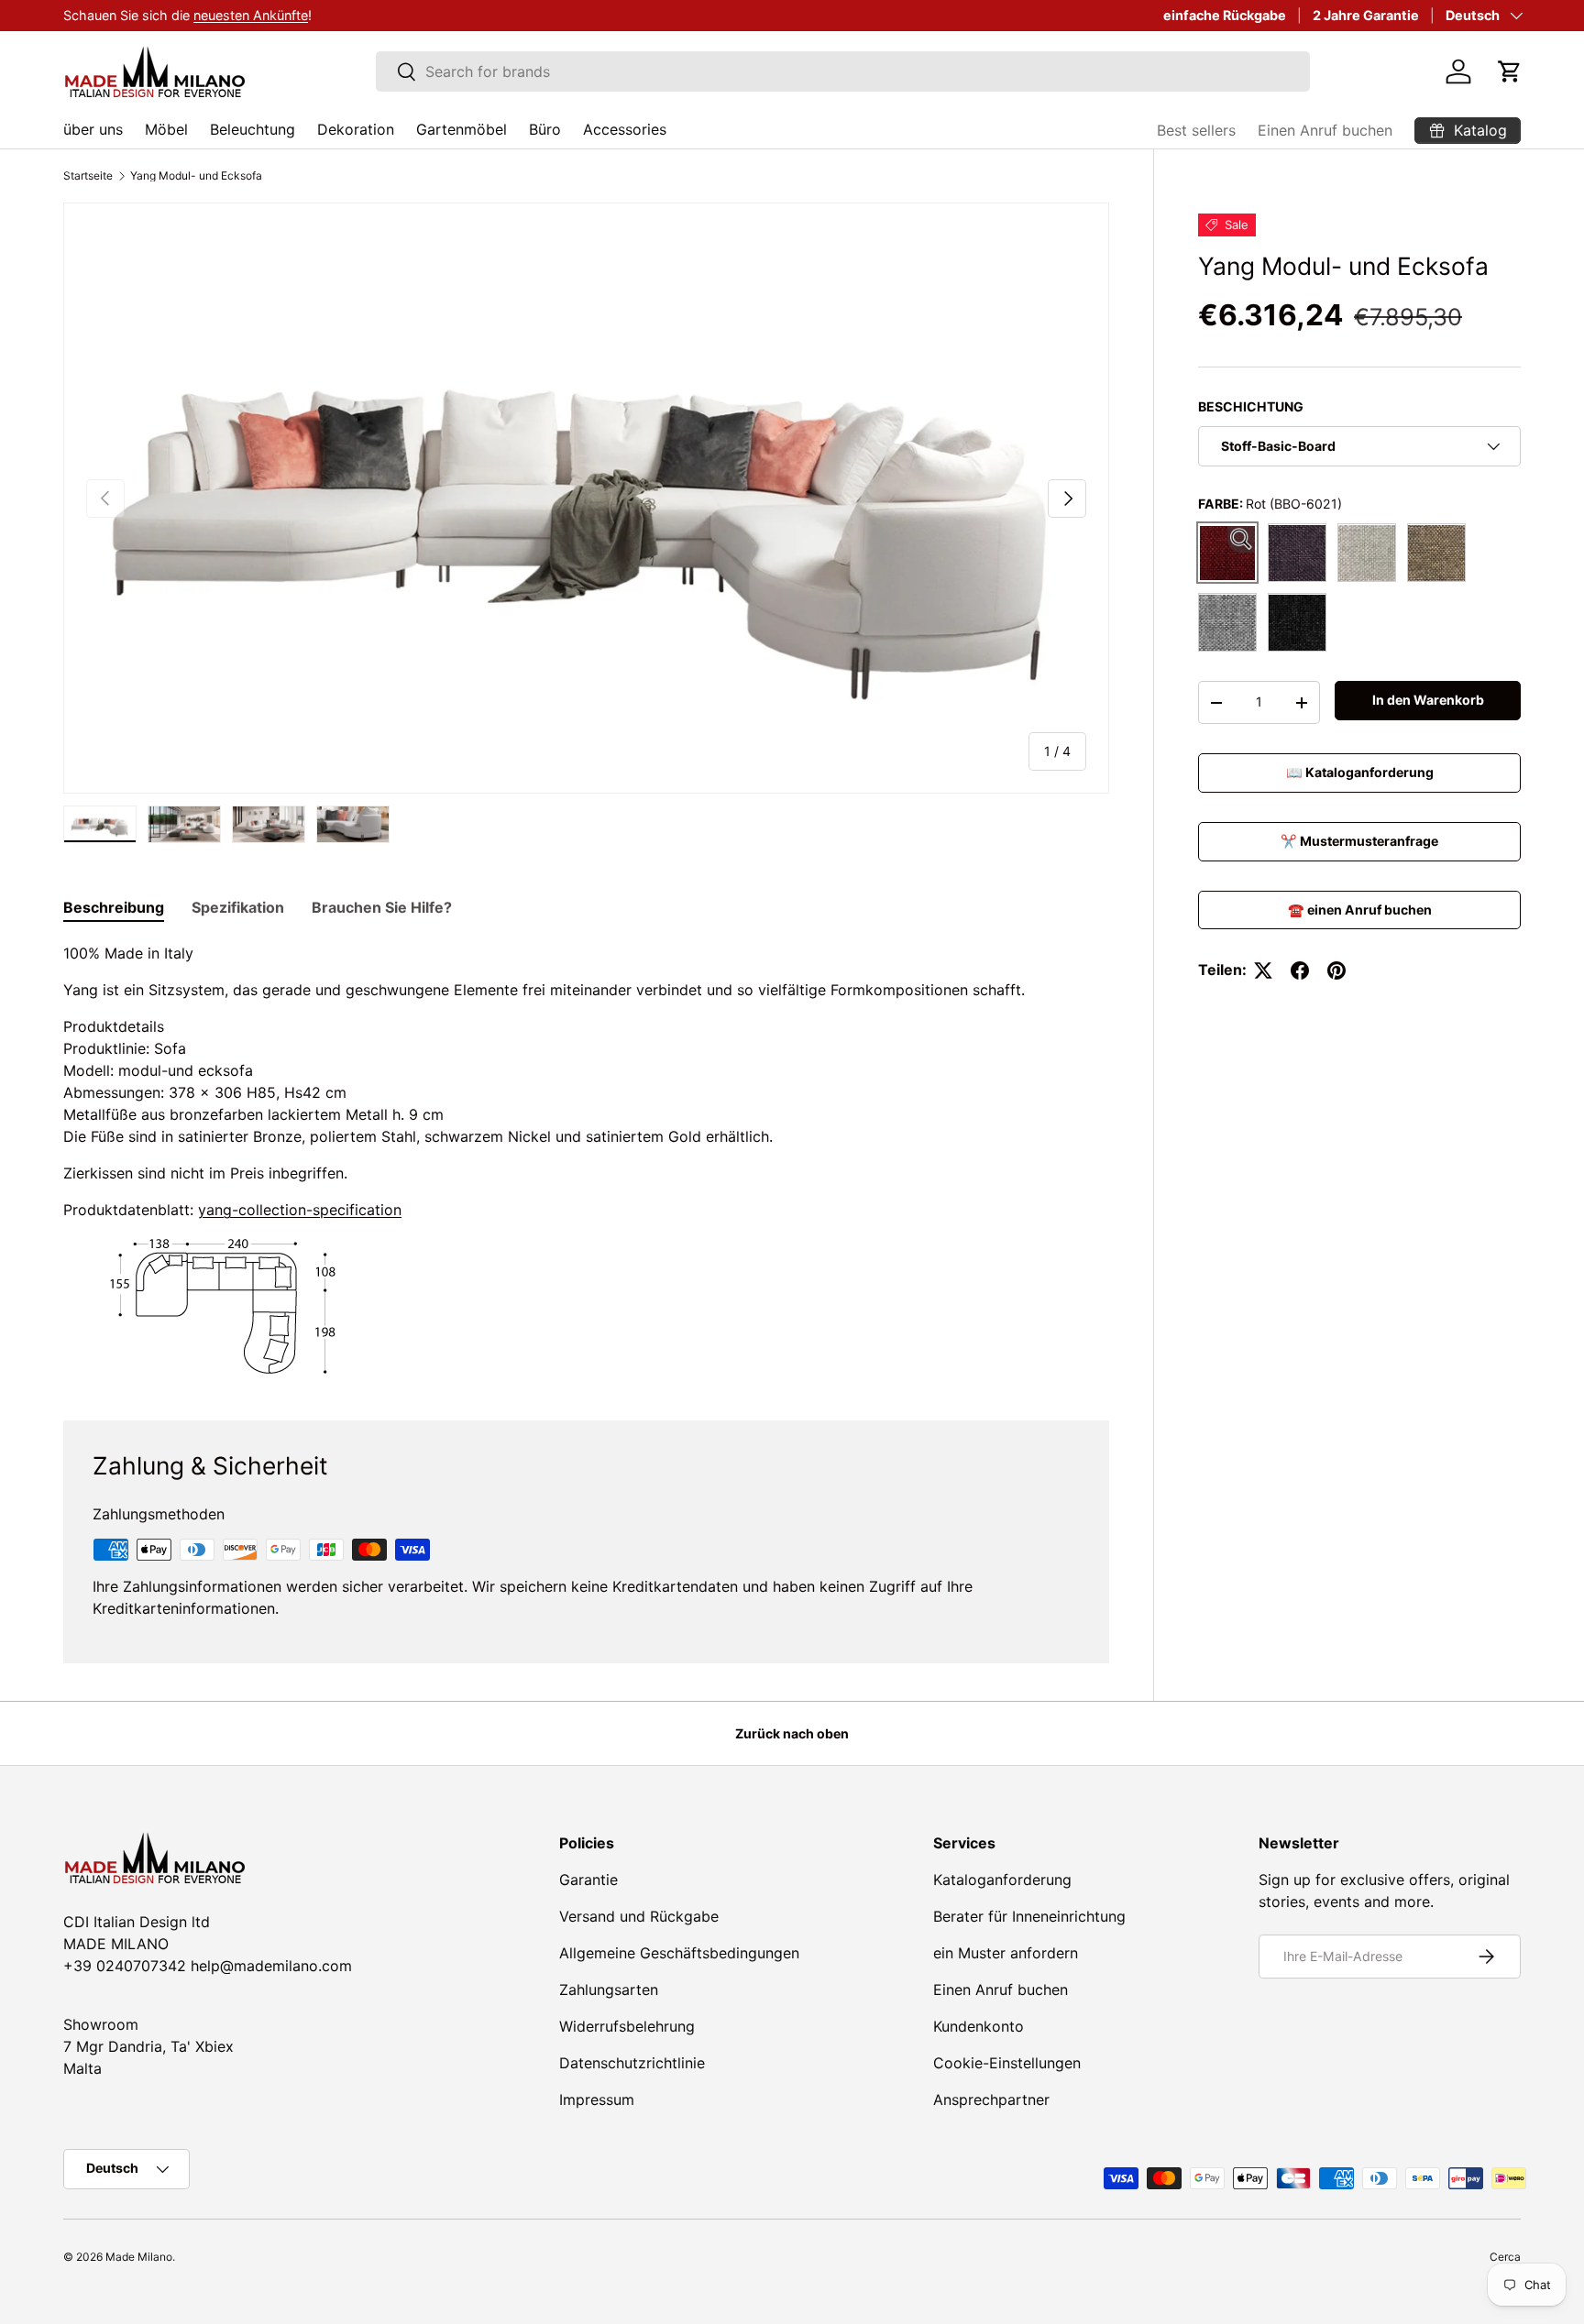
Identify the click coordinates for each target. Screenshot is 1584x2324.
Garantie (588, 1880)
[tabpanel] (586, 1159)
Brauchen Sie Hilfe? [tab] (382, 907)
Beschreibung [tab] (114, 907)
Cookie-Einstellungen (1007, 2063)
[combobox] (843, 71)
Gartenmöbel (462, 129)
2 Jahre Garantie (1366, 15)
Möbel (166, 129)
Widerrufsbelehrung (627, 2026)
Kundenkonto (979, 2026)
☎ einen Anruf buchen (1360, 910)
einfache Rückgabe (1225, 15)
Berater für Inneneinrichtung (1029, 1916)
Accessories (625, 129)
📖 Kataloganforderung (1360, 772)
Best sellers (1196, 130)
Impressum (597, 2099)
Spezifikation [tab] (238, 907)
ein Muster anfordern (1006, 1953)
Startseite (88, 176)
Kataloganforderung (1002, 1880)
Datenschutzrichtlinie (632, 2063)
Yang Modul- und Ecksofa (196, 176)
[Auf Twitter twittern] (1263, 970)
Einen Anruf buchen (1325, 130)
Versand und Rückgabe (639, 1916)
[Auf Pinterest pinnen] (1336, 970)
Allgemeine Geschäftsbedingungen (679, 1953)
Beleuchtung (253, 129)
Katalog (211, 15)
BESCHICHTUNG (1251, 406)
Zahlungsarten (609, 1990)
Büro (545, 129)
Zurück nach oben (792, 1733)
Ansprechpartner (991, 2099)
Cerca (1505, 2257)
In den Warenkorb (1428, 701)
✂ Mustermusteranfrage (1359, 841)
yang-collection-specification (300, 1210)
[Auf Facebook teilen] (1300, 970)
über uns (93, 129)
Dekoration (356, 129)
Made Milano (139, 2257)
